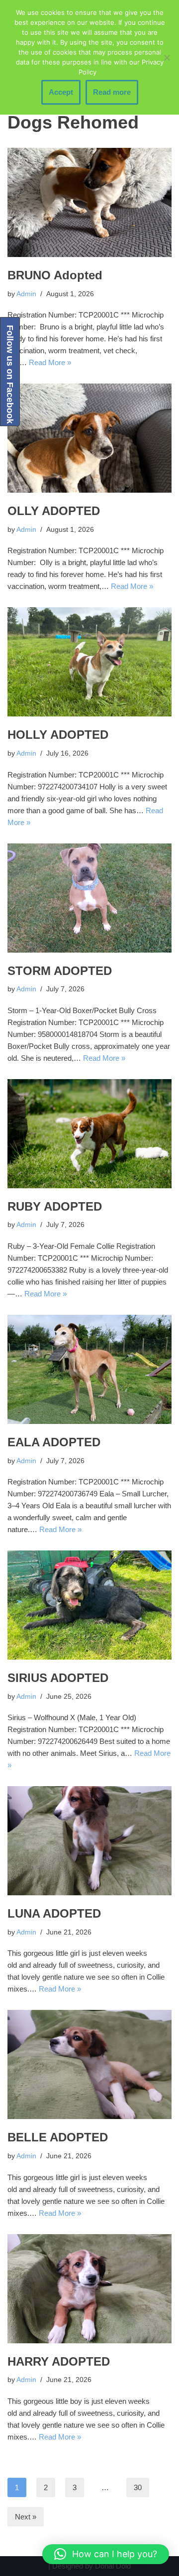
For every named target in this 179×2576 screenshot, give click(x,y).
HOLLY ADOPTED (58, 735)
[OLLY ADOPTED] (89, 438)
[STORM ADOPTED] (89, 898)
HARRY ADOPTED (59, 2361)
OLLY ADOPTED (54, 511)
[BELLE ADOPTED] (89, 2064)
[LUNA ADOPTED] (89, 1841)
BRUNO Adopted (55, 275)
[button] (106, 2554)
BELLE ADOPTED (58, 2137)
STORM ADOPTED (60, 971)
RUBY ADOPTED (55, 1206)
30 (138, 2487)
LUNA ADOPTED (54, 1913)
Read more (112, 92)
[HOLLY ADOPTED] (89, 662)
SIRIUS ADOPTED (58, 1678)
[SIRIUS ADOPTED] (89, 1605)
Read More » (50, 362)
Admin (26, 294)
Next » (26, 2517)
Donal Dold (113, 2566)
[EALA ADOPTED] (89, 1369)
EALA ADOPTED (54, 1442)
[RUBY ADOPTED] (89, 1134)
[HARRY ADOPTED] (89, 2289)
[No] (167, 58)
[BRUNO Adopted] (89, 202)
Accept (61, 92)
